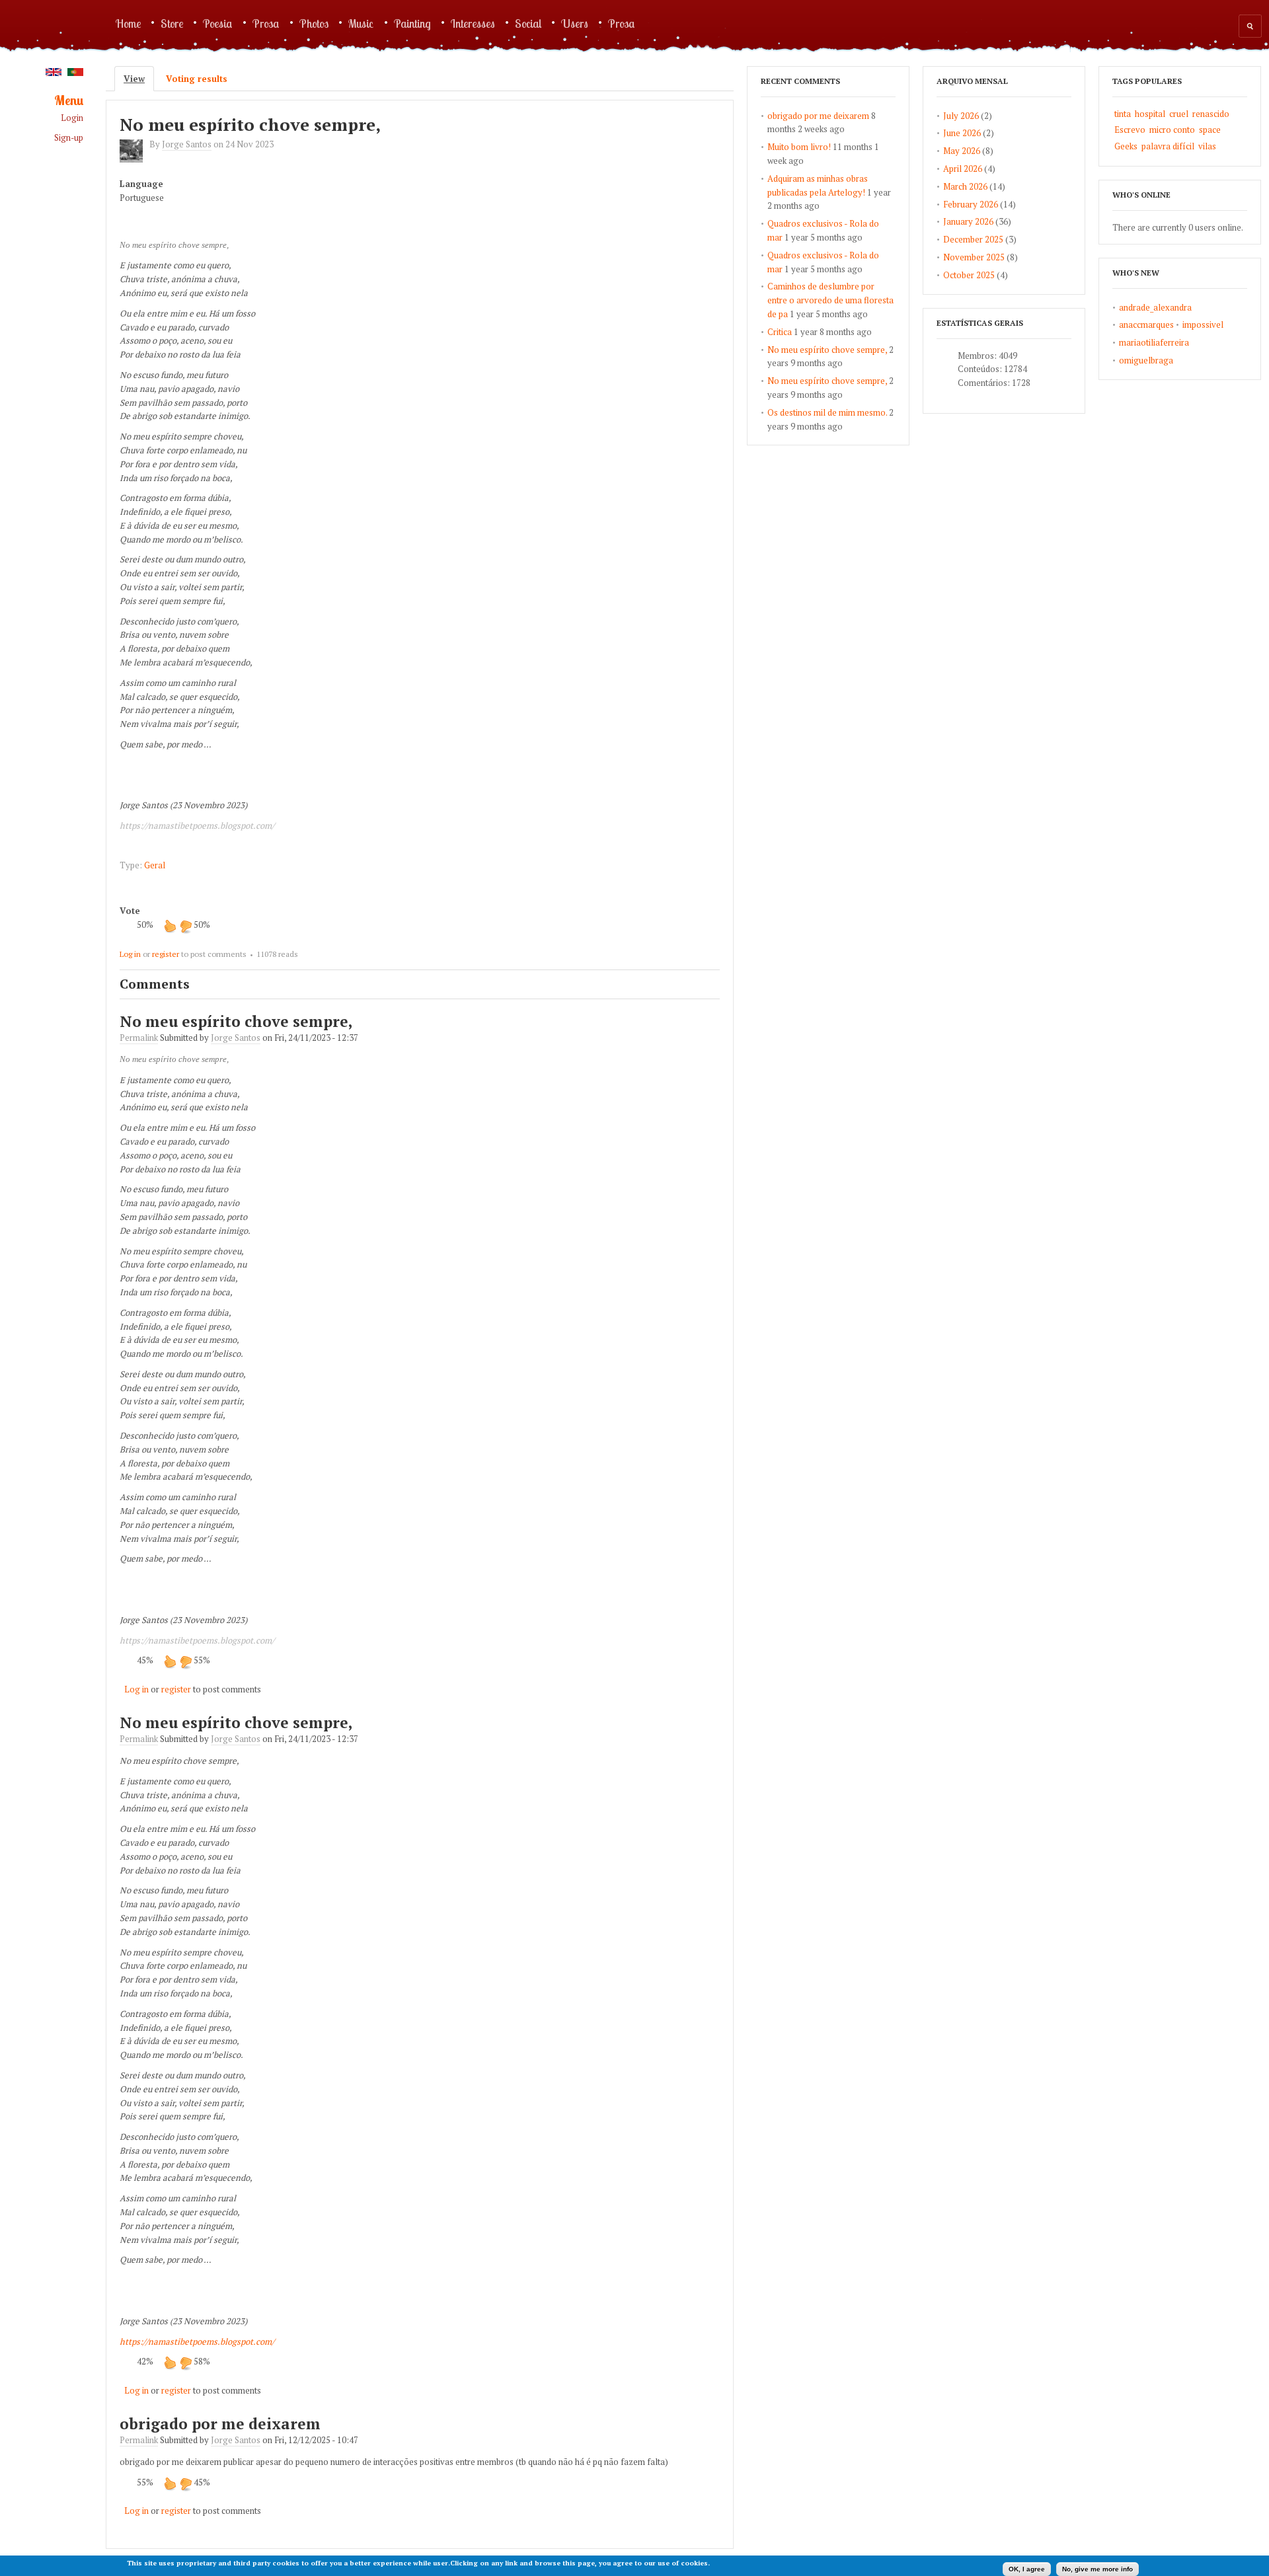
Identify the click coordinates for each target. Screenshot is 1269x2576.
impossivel (1203, 324)
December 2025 (973, 239)
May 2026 (962, 151)
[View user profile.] (135, 159)
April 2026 (963, 169)
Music (361, 23)
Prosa (266, 23)
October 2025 (969, 275)
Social (528, 23)
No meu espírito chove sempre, (250, 124)
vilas (1207, 146)
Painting (412, 23)
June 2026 (962, 133)
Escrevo (1130, 130)
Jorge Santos (187, 144)
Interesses (473, 23)
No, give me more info (1097, 2569)
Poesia (218, 23)
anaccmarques (1146, 324)
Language (141, 184)
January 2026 (968, 221)
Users (575, 23)
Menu (69, 101)
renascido (1211, 114)
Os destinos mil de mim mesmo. (827, 412)
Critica (780, 332)
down (186, 926)
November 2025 (974, 257)
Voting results (197, 79)
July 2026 (961, 116)
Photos (314, 23)
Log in (130, 954)
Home (128, 23)
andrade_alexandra (1155, 307)
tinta (1123, 114)
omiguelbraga (1146, 360)
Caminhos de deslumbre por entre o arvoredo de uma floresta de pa (830, 300)
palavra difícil (1168, 146)
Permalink (139, 1038)
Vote (130, 911)
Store (172, 23)
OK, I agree (1027, 2569)
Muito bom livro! (799, 147)
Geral (155, 865)
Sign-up (69, 138)
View (139, 79)
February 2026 (971, 204)
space (1210, 130)
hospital (1150, 114)
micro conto (1172, 130)
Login (72, 118)
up (170, 926)
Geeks (1126, 146)
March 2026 (965, 186)
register (166, 954)
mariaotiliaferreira (1154, 342)
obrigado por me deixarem (220, 2424)
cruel (1179, 114)
